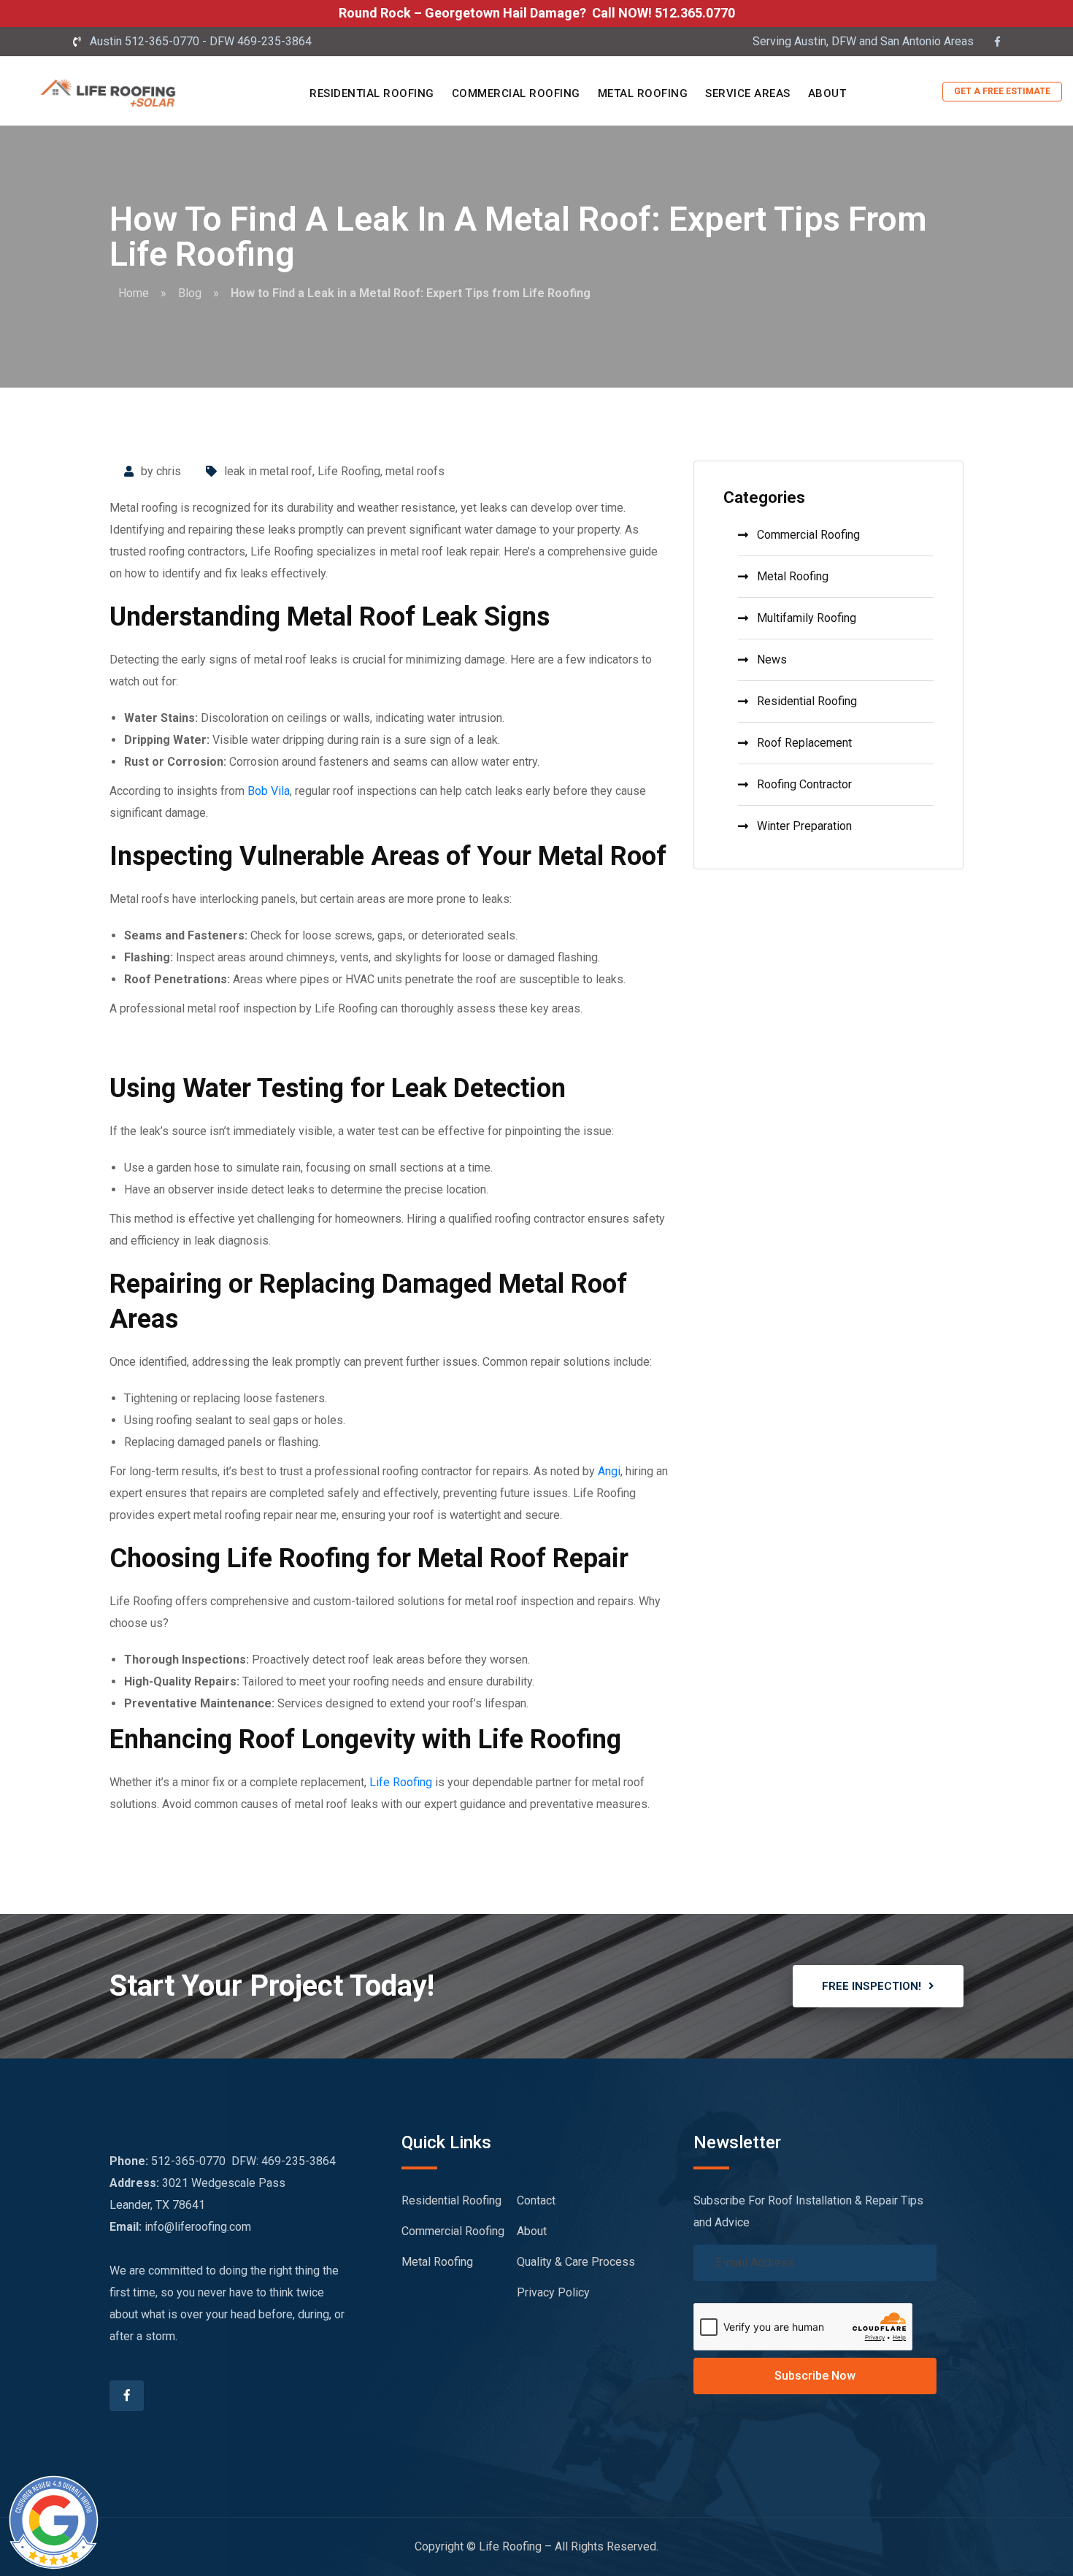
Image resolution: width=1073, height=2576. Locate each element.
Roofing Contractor (804, 784)
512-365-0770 (188, 2161)
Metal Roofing (643, 93)
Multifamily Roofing (807, 618)
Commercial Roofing (516, 93)
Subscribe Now (815, 2376)
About (827, 93)
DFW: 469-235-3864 (284, 2161)
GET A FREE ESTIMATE (1002, 91)
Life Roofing (349, 471)
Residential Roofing (372, 93)
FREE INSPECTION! (872, 1986)
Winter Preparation (804, 826)
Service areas (748, 93)
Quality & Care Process (576, 2262)
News (772, 660)
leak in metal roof (268, 471)
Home (134, 293)
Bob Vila (269, 791)
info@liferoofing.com (198, 2227)
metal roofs (415, 471)
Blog (190, 293)
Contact (536, 2200)
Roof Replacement (804, 743)
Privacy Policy (553, 2292)
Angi (609, 1471)
